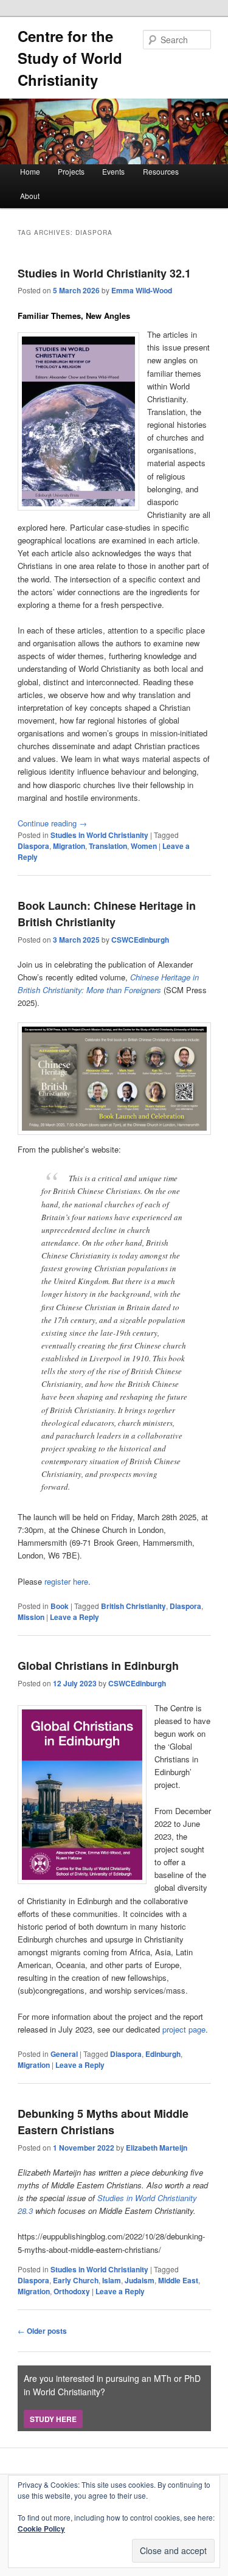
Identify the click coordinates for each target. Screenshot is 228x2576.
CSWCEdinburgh (140, 940)
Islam (112, 2280)
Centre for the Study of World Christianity (70, 58)
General (64, 2054)
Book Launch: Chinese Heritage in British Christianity (107, 914)
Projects (71, 171)
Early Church (76, 2280)
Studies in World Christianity (99, 835)
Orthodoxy (72, 2291)
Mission (31, 1617)
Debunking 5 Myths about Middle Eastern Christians (103, 2122)
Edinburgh (163, 2054)
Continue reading (52, 823)
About (30, 196)
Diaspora (33, 846)
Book (60, 1606)
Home (30, 171)
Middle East (178, 2280)
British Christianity (133, 1606)
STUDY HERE (53, 2419)
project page (184, 2029)
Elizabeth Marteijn (157, 2148)
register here (66, 1581)
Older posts (42, 2331)
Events (113, 171)
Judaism (140, 2280)
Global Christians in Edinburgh (98, 1666)
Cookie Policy (41, 2529)
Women (144, 846)
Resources (161, 171)
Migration (69, 846)
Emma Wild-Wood (142, 290)
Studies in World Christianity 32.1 (104, 273)
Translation (108, 846)
